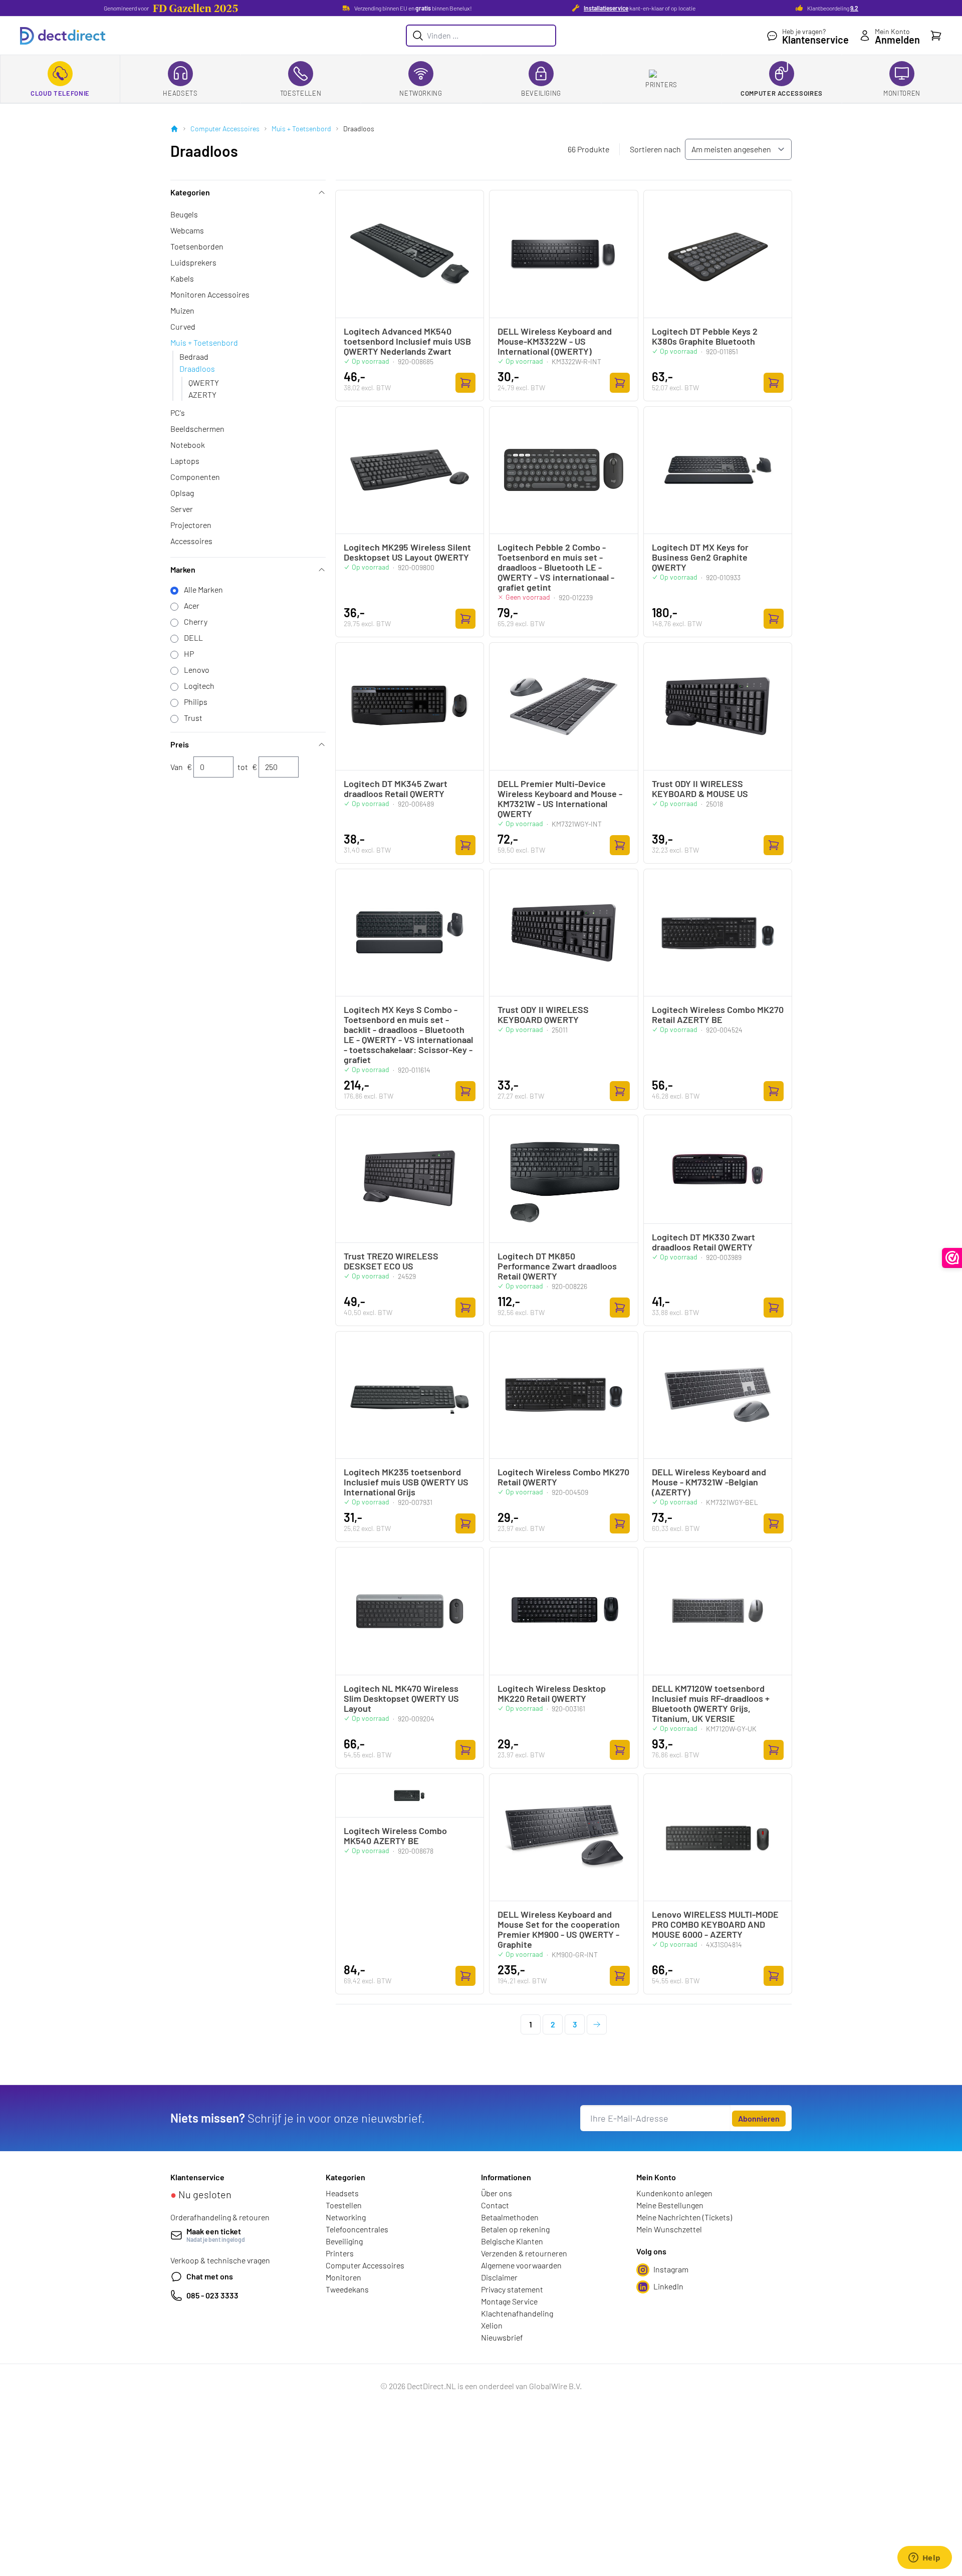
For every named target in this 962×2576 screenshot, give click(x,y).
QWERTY (204, 382)
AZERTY (202, 395)
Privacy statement (512, 2289)
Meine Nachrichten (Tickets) (684, 2217)
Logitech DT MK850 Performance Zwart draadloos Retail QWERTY (557, 1266)
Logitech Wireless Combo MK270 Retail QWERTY (563, 1477)
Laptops (185, 461)
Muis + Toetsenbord (301, 128)
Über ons (497, 2193)
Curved (183, 326)
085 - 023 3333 (212, 2295)
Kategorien (190, 192)
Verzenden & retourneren (524, 2253)
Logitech (199, 686)
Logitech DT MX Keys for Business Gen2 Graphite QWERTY (700, 557)
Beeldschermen (197, 429)
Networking (421, 93)
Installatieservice (606, 8)
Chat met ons (210, 2276)
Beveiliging (541, 93)
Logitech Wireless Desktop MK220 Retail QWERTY (552, 1693)
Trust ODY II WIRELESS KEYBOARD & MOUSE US (700, 789)
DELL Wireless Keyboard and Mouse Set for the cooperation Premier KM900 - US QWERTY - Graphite (559, 1929)
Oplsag (182, 493)
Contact (495, 2205)
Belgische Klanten (512, 2241)
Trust (193, 718)
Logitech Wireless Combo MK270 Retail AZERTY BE (718, 1014)
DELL (193, 637)
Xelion (492, 2325)
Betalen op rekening (515, 2229)
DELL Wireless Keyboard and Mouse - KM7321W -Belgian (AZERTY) (709, 1482)
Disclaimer (499, 2277)
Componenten (195, 477)
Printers (661, 85)
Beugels (184, 214)
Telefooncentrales (357, 2229)
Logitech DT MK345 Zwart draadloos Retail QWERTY (396, 789)
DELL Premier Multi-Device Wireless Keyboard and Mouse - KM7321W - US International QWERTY (560, 799)
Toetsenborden (197, 246)
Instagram (671, 2269)
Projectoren (191, 525)
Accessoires (191, 541)
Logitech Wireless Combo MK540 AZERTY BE (395, 1836)
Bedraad (194, 356)
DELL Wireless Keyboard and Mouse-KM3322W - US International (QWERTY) (555, 341)
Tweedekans (347, 2289)
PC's (178, 413)
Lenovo (197, 670)
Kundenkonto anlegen (674, 2193)
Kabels (182, 278)
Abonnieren (759, 2118)
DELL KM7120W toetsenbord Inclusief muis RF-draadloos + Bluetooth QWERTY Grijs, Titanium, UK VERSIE (711, 1703)
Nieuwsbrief (502, 2337)
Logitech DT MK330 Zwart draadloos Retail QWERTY (703, 1242)
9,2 (854, 8)
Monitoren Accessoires (210, 294)
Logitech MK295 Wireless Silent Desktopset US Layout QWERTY (407, 552)
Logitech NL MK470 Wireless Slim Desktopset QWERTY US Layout (401, 1698)
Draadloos (197, 368)
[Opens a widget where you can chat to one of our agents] (924, 2558)
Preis (180, 744)
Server (182, 509)
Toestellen (301, 93)
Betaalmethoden (510, 2217)
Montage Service (509, 2301)
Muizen (182, 310)
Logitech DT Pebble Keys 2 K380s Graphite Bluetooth (705, 336)
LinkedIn (668, 2286)
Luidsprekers (193, 262)
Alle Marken (203, 589)
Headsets (180, 93)
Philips (196, 702)
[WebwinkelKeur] (952, 1258)
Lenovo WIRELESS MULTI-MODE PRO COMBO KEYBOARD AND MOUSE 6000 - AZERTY (715, 1924)
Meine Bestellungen (670, 2205)
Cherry (196, 621)
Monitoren (902, 93)
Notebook (188, 445)
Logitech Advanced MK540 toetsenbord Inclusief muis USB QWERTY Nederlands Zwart (407, 341)
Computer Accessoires (782, 93)
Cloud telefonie (60, 93)
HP (189, 654)
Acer (192, 605)
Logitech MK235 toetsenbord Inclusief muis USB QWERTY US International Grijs (406, 1482)
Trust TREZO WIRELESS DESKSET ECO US (391, 1261)
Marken (183, 569)
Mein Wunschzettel (669, 2229)
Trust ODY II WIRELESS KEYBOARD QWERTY (543, 1014)
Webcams (187, 230)
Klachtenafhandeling (517, 2313)
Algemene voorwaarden (521, 2265)
